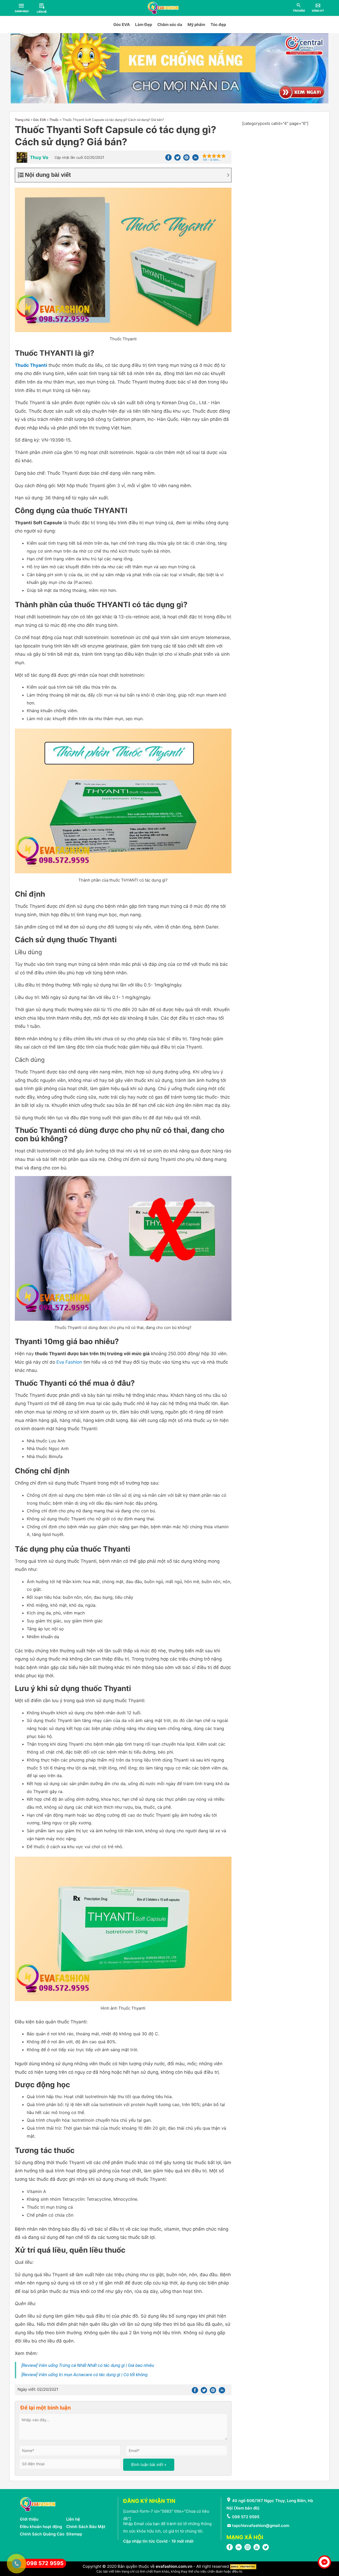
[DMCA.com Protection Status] (243, 2566)
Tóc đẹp (218, 25)
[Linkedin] (195, 159)
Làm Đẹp (144, 25)
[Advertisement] (283, 161)
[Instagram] (248, 2549)
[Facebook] (168, 159)
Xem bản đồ (247, 2508)
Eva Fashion (69, 1362)
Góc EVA (122, 25)
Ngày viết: (38, 2389)
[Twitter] (177, 159)
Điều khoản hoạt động (41, 2527)
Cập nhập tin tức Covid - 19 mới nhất (158, 2541)
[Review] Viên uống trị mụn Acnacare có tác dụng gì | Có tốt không (84, 2375)
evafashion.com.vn (174, 2566)
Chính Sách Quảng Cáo (42, 2534)
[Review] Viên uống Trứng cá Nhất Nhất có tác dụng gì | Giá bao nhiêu (88, 2365)
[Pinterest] (186, 159)
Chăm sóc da (170, 25)
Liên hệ (73, 2519)
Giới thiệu (29, 2519)
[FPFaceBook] (230, 2549)
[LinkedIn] (239, 2549)
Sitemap (74, 2534)
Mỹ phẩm (196, 25)
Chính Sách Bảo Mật (86, 2527)
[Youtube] (257, 2549)
